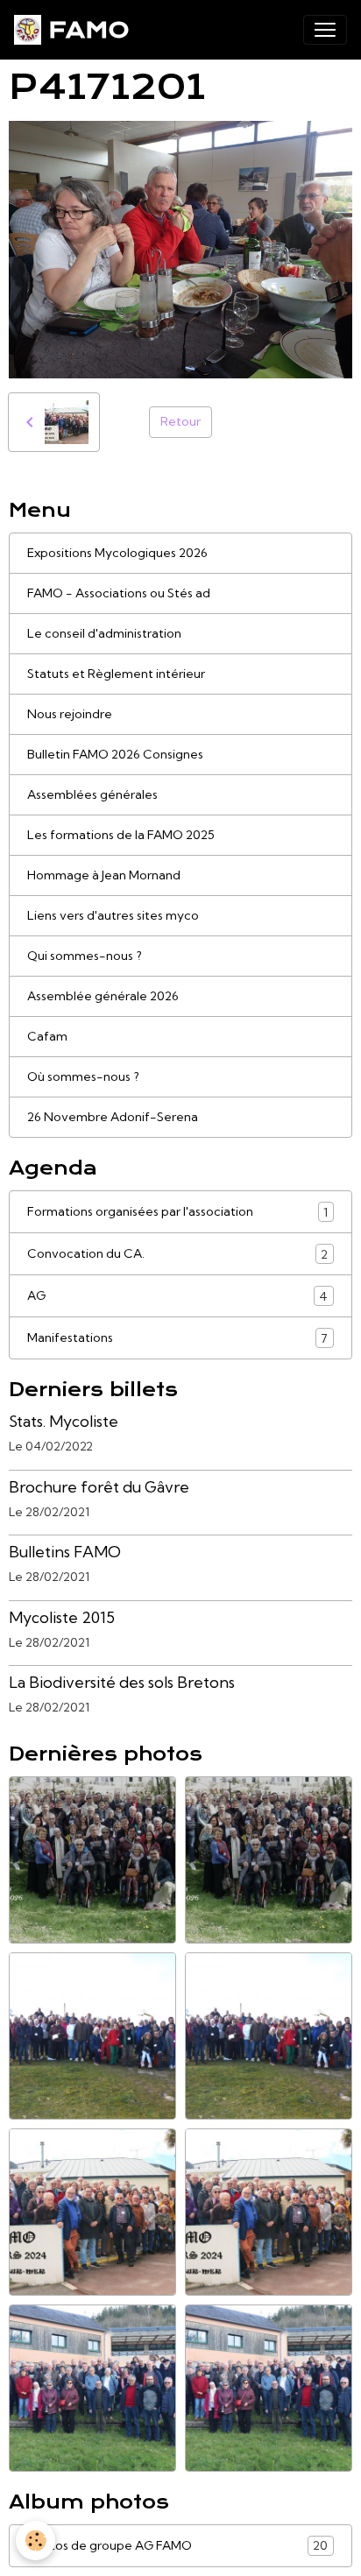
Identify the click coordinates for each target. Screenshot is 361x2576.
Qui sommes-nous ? (85, 956)
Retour (180, 421)
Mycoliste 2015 (62, 1617)
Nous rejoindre (70, 714)
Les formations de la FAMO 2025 (121, 835)
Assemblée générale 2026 (103, 996)
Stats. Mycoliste (64, 1421)
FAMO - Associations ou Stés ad (119, 593)
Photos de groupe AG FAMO (177, 2546)
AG (177, 1296)
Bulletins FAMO (65, 1552)
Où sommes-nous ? (83, 1076)
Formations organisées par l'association (177, 1212)
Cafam (47, 1036)
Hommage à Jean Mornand (104, 875)
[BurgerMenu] (325, 30)
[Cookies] (35, 2541)
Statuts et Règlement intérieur (116, 674)
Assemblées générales (92, 794)
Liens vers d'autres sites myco (113, 915)
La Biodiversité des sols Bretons (122, 1682)
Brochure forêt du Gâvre (99, 1487)
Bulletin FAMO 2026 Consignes (115, 754)
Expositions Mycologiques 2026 (117, 553)
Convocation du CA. (177, 1254)
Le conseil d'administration (104, 633)
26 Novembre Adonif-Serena (113, 1117)
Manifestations (177, 1338)
